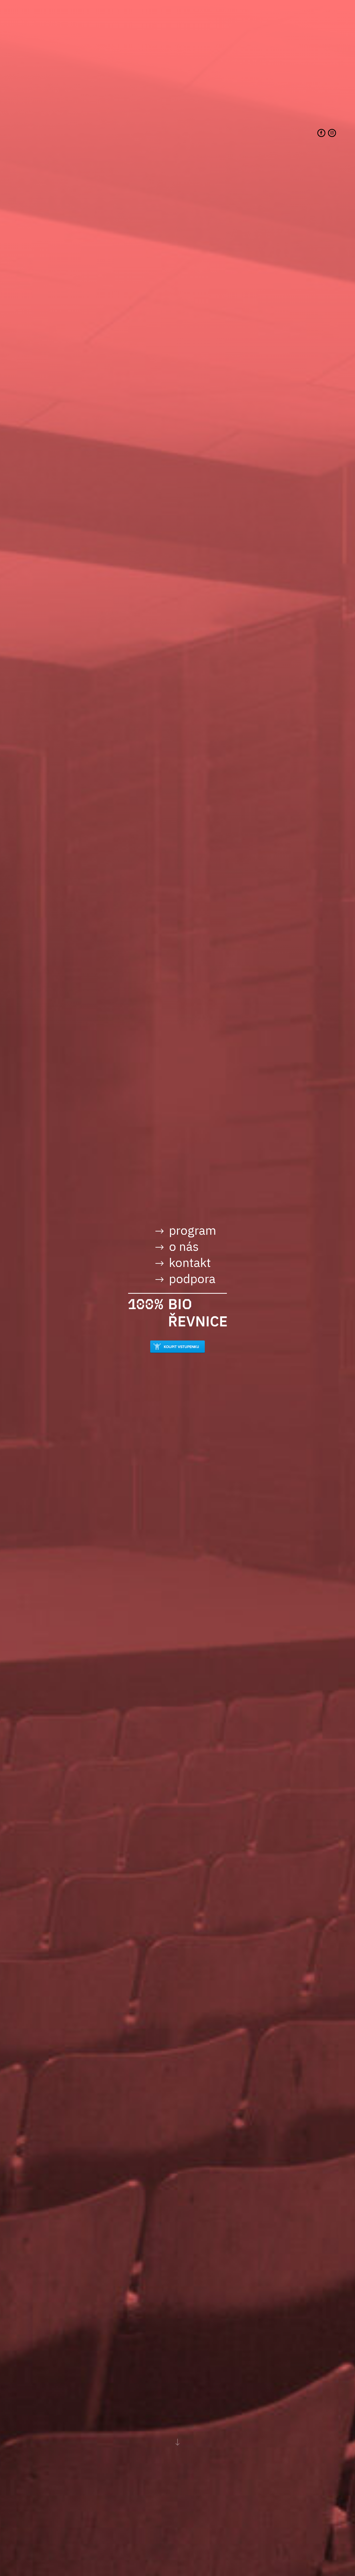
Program (193, 1230)
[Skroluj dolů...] (177, 2442)
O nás (184, 1246)
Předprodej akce (177, 1347)
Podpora (192, 1278)
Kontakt (190, 1262)
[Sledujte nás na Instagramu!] (332, 133)
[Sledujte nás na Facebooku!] (321, 133)
